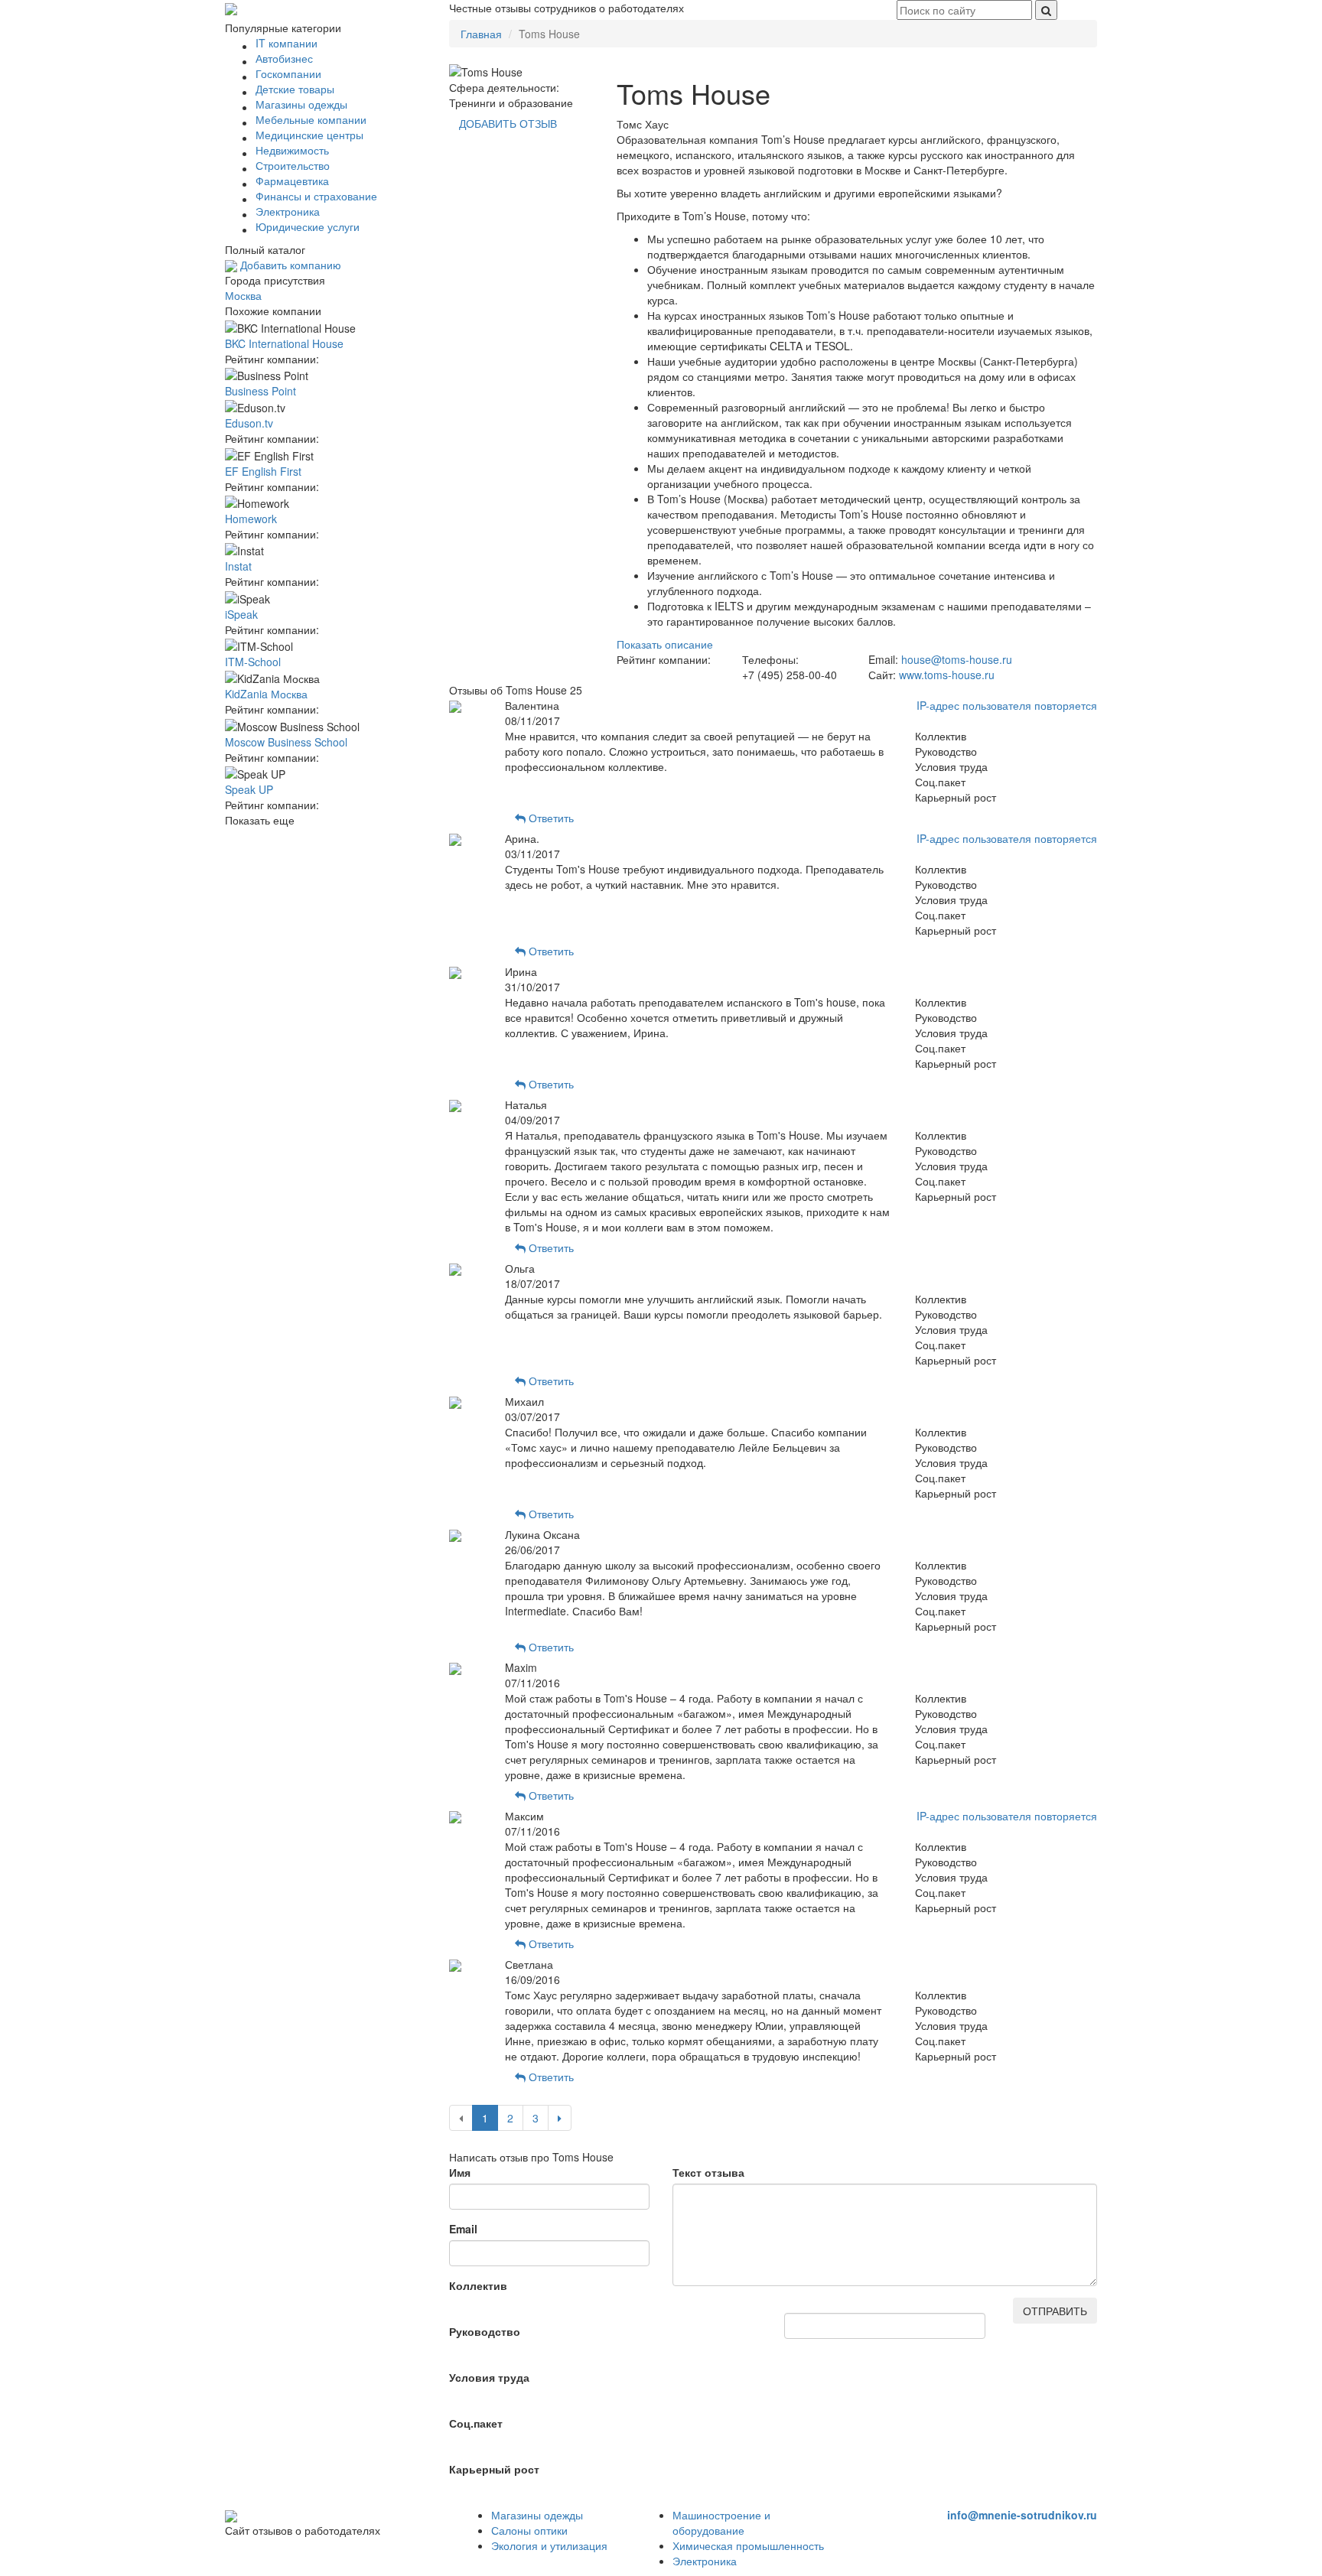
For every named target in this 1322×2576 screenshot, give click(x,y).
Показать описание (665, 644)
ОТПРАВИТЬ (1055, 2311)
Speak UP (249, 789)
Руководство (485, 2331)
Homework (251, 519)
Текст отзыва (708, 2172)
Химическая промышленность (748, 2545)
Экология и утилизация (549, 2545)
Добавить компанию (289, 265)
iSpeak (241, 614)
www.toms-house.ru (947, 675)
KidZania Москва (266, 694)
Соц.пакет (476, 2423)
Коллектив (478, 2285)
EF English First (263, 471)
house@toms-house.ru (957, 659)
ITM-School (253, 662)
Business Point (260, 391)
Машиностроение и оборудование (721, 2522)
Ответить (550, 818)
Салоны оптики (529, 2530)
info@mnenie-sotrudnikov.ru (1022, 2515)
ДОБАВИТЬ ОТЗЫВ (508, 123)
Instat (238, 566)
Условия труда (489, 2377)
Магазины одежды (537, 2515)
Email (463, 2229)
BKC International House (284, 343)
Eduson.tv (249, 423)
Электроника (705, 2561)
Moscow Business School (286, 742)
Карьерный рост (494, 2469)
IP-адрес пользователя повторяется (1007, 705)
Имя (460, 2172)
